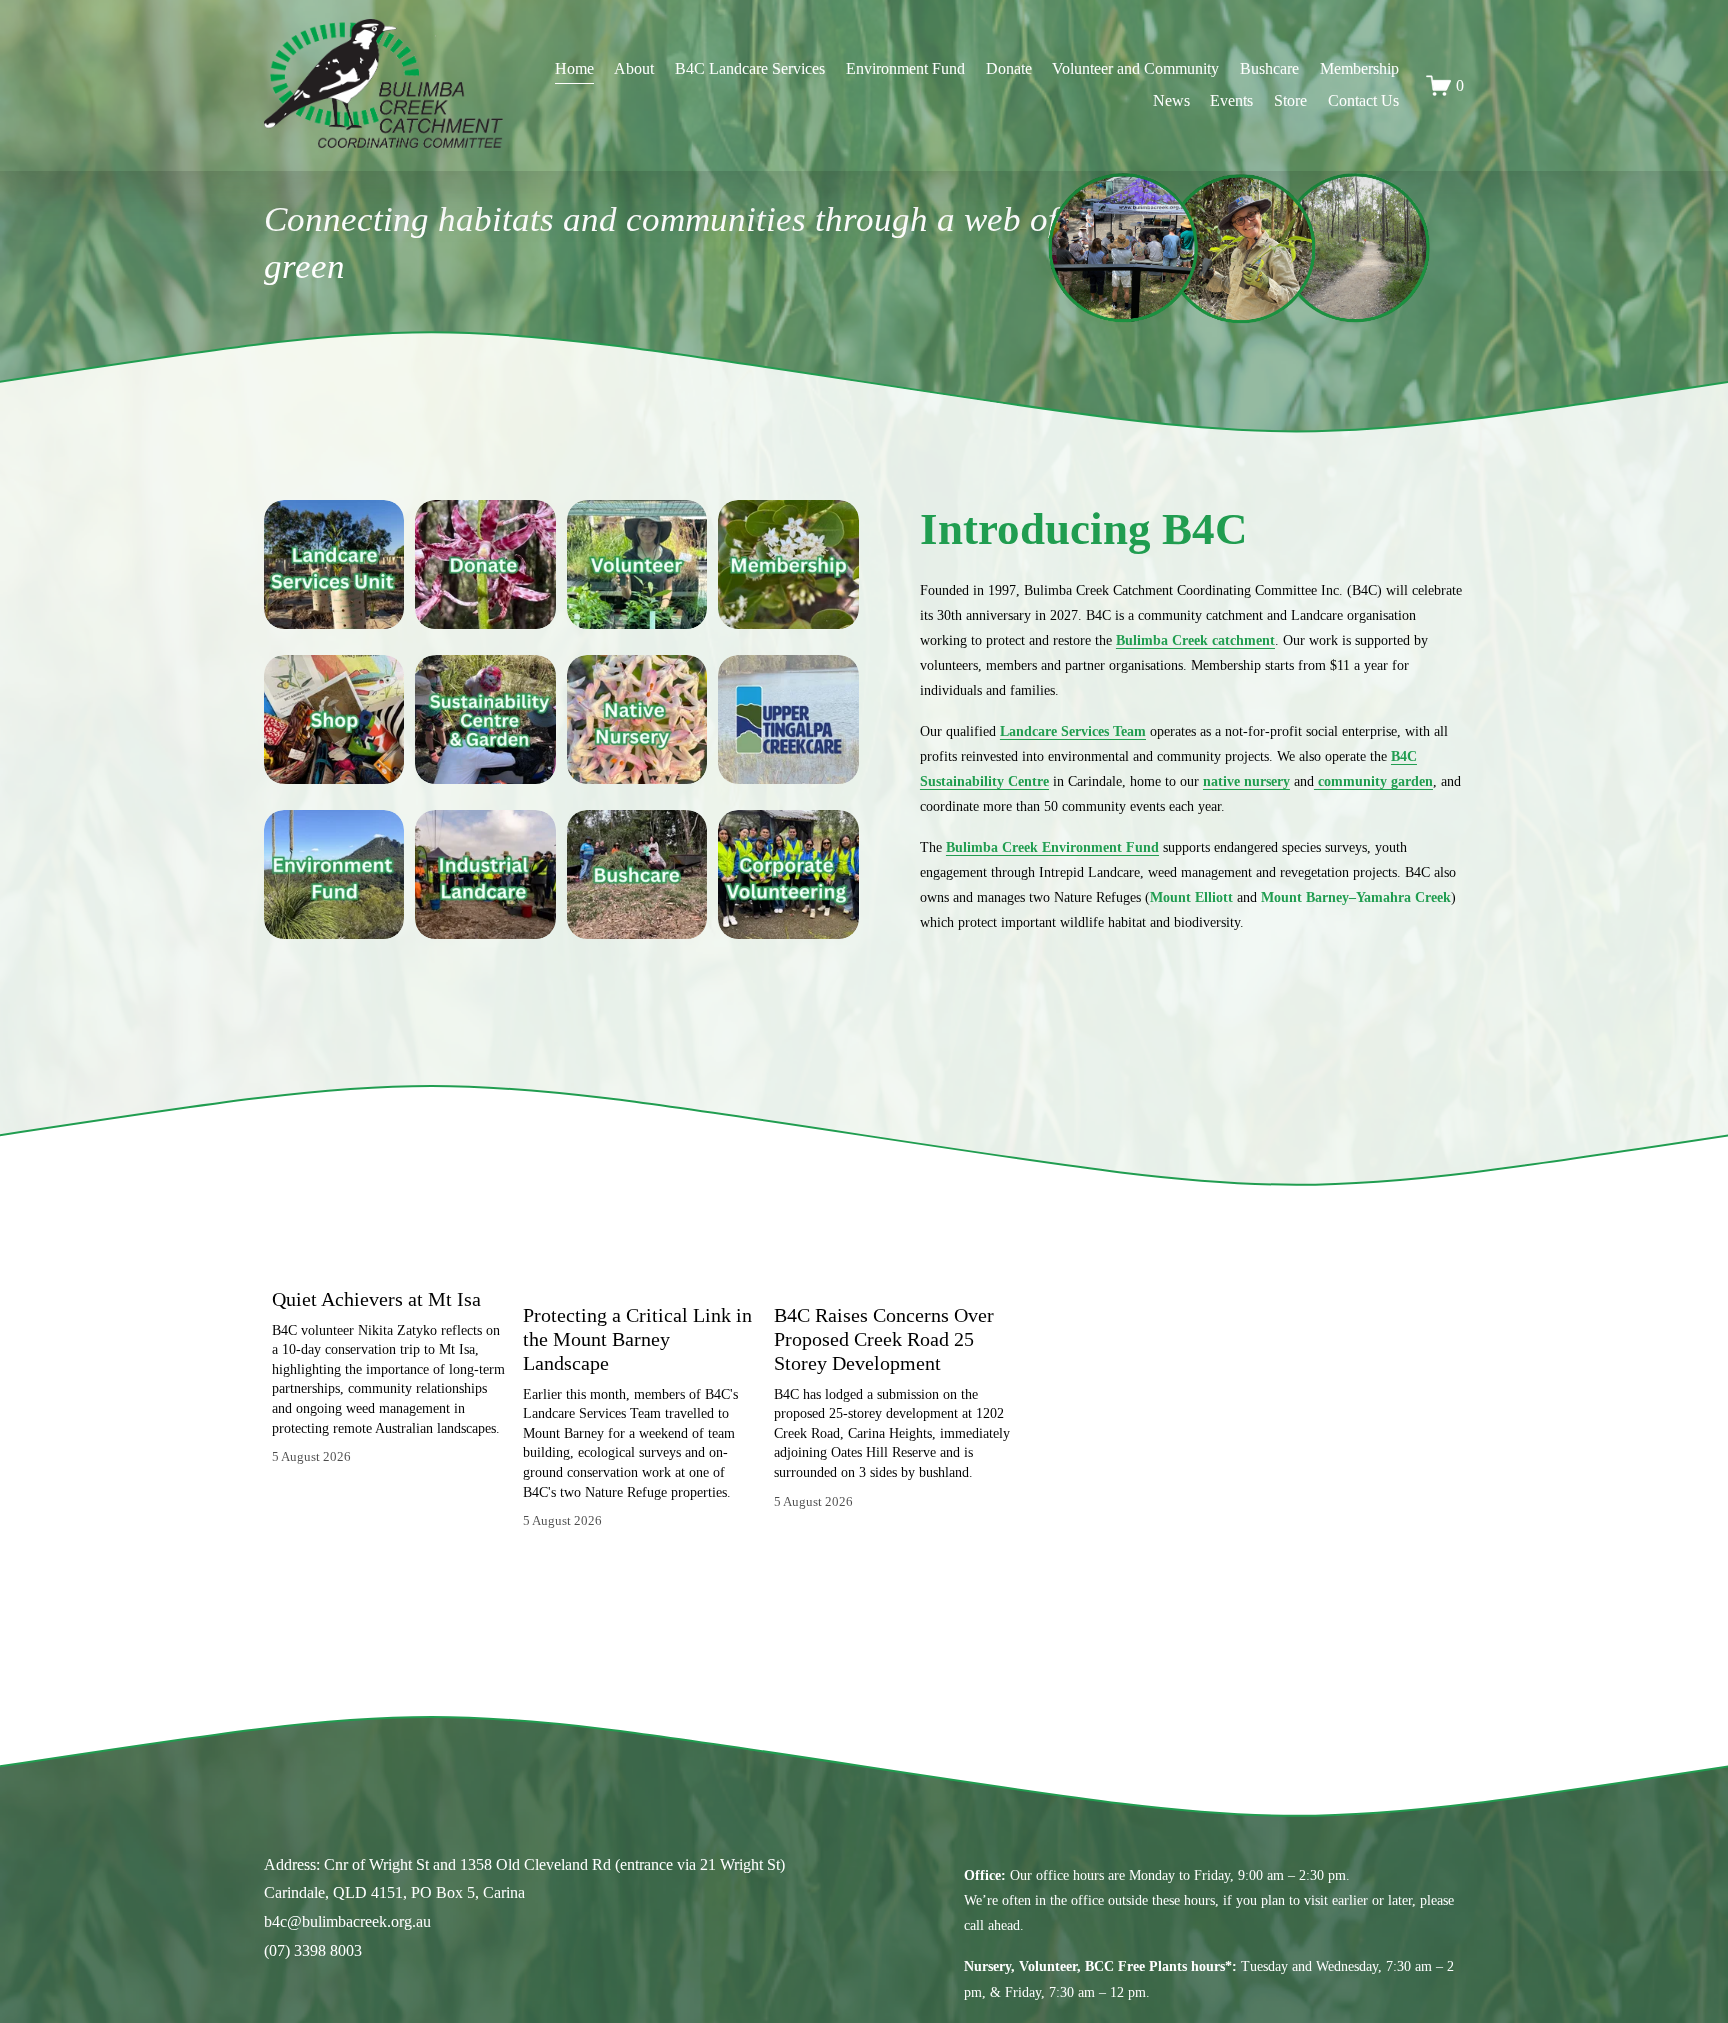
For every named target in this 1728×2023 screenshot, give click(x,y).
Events (1231, 100)
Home (574, 68)
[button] (976, 1231)
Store (1290, 100)
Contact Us (1363, 100)
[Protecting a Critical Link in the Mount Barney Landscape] (641, 1272)
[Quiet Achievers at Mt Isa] (390, 1264)
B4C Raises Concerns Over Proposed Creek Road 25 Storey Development (884, 1339)
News (1171, 100)
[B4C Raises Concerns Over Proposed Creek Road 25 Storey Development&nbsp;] (892, 1272)
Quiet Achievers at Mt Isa (376, 1299)
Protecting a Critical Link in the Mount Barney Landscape (637, 1339)
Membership (1359, 68)
